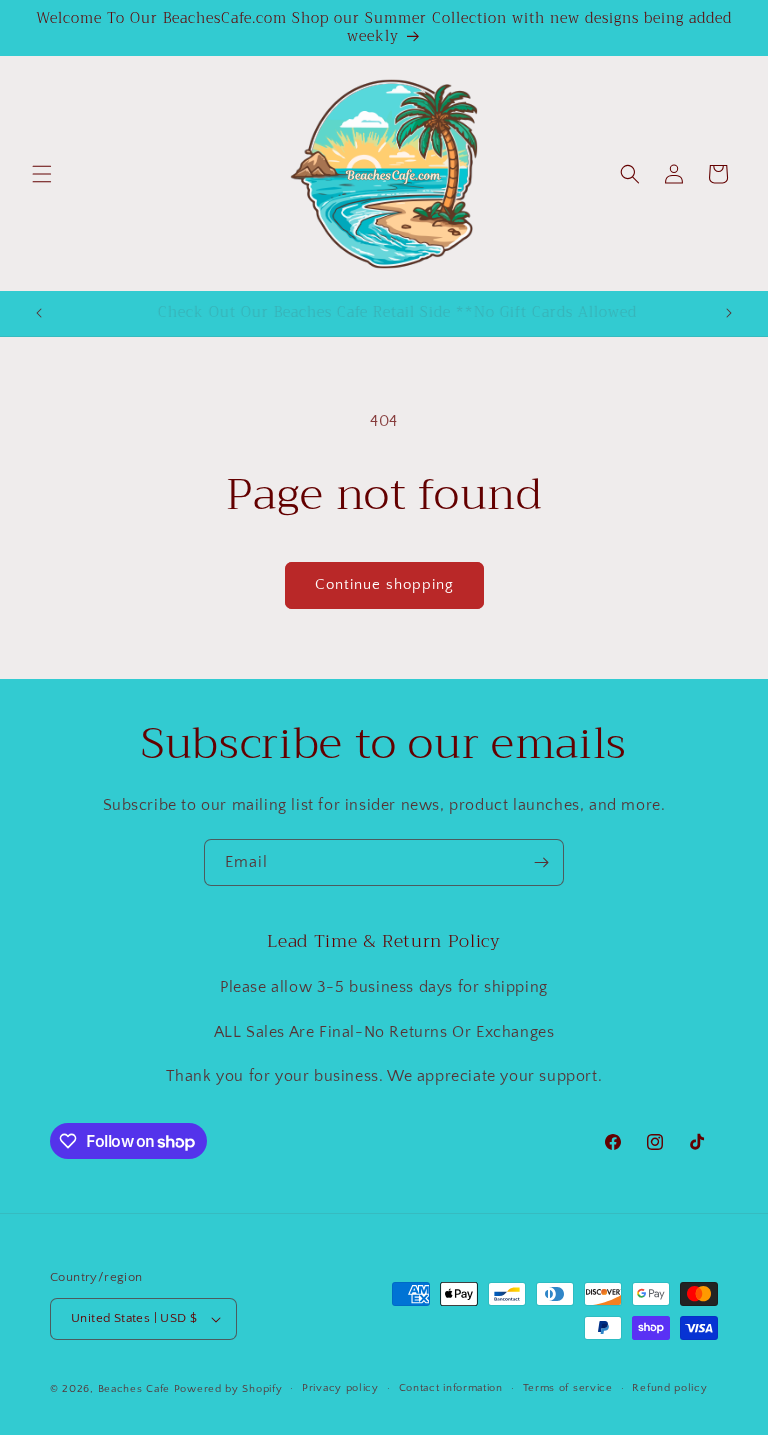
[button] (42, 174)
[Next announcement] (729, 313)
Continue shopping (384, 584)
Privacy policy (340, 1388)
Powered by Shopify (228, 1389)
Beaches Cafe (134, 1389)
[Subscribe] (541, 862)
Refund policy (669, 1388)
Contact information (451, 1388)
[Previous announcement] (39, 313)
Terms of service (568, 1388)
